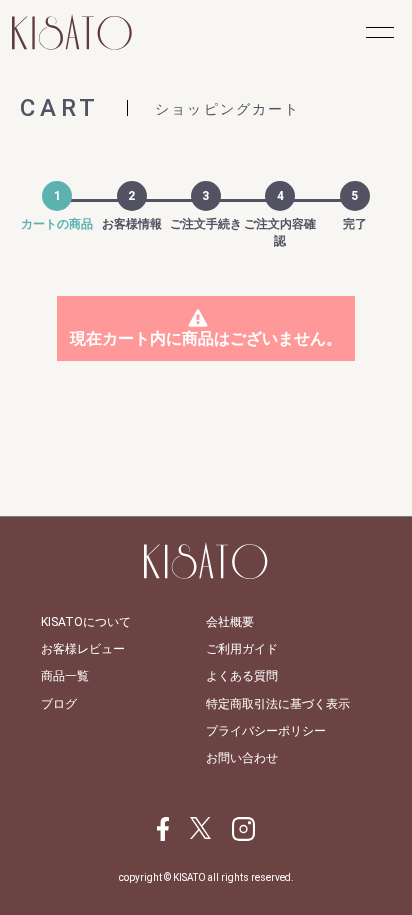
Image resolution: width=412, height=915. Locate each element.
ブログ (59, 704)
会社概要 (230, 622)
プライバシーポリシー (266, 731)
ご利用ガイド (242, 649)
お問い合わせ (242, 758)
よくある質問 (242, 676)
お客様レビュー (83, 649)
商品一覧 (65, 676)
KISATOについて (86, 622)
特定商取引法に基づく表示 (278, 704)
